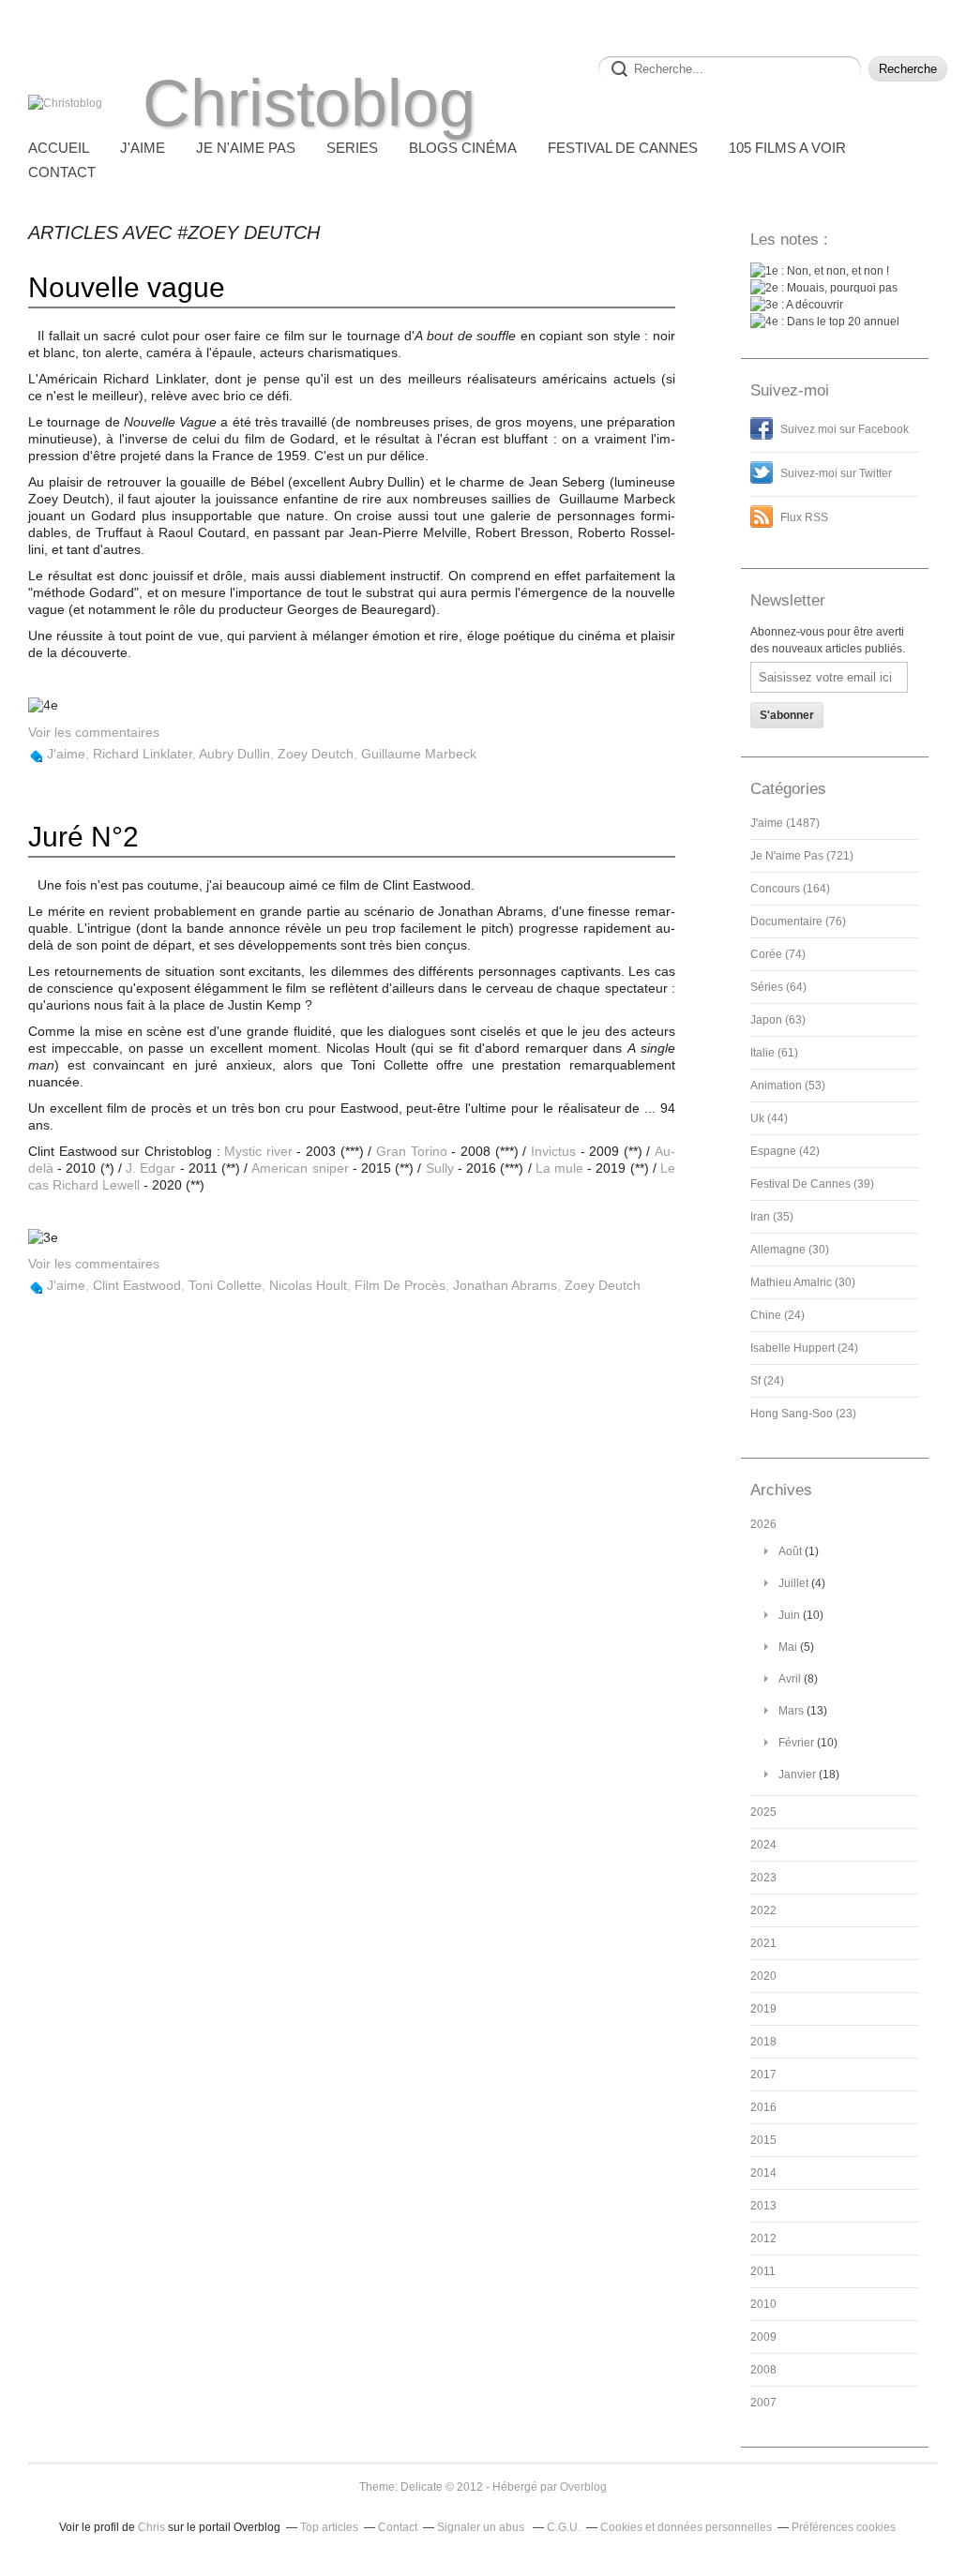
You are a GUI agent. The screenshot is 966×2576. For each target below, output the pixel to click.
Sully (440, 1168)
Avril (790, 1679)
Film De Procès (400, 1285)
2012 (763, 2239)
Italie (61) (774, 1053)
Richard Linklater (143, 754)
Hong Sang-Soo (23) (803, 1414)
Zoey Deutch (316, 754)
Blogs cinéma (463, 148)
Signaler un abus (482, 2527)
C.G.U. (564, 2527)
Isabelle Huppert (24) (804, 1348)
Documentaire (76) (798, 921)
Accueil (59, 148)
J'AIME (143, 148)
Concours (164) (790, 889)
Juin (789, 1615)
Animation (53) (788, 1086)
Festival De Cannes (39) (812, 1184)
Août (790, 1551)
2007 (763, 2403)
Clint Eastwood (137, 1285)
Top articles (329, 2527)
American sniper (300, 1168)
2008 (763, 2370)
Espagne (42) (785, 1151)
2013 (763, 2206)
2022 (763, 1910)
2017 (763, 2074)
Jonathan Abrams (505, 1285)
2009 (763, 2337)
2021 (763, 1943)
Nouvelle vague (127, 287)
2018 (763, 2042)
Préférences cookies (844, 2527)
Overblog (583, 2487)
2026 (763, 1524)
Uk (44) (769, 1118)
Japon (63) (778, 1020)
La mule (559, 1168)
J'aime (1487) (785, 823)
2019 (763, 2009)
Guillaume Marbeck (419, 754)
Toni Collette (225, 1285)
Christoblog (309, 103)
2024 (763, 1845)
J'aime (66, 754)
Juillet (793, 1583)
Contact (62, 172)
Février (796, 1743)
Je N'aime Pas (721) (802, 856)
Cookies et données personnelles (686, 2527)
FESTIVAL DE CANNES (623, 148)
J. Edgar (151, 1168)
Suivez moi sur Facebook (845, 429)
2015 (763, 2140)
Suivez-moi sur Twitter (836, 473)
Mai (788, 1647)
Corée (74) (778, 954)
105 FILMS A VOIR (787, 148)
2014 (763, 2173)
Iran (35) (772, 1217)
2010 (763, 2304)
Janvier (797, 1775)
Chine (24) (777, 1315)
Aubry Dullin (234, 754)
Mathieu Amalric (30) (803, 1282)
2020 (763, 1976)
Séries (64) (778, 987)
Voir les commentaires (94, 732)
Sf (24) (767, 1381)
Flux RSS (804, 517)
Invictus (553, 1151)
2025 (763, 1812)
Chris (151, 2527)
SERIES (352, 148)
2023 (763, 1878)
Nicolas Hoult (308, 1285)
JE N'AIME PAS (246, 148)
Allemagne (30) (790, 1250)
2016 (763, 2107)
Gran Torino (412, 1151)
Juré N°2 (83, 837)
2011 (763, 2271)
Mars (791, 1711)
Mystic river (258, 1151)
